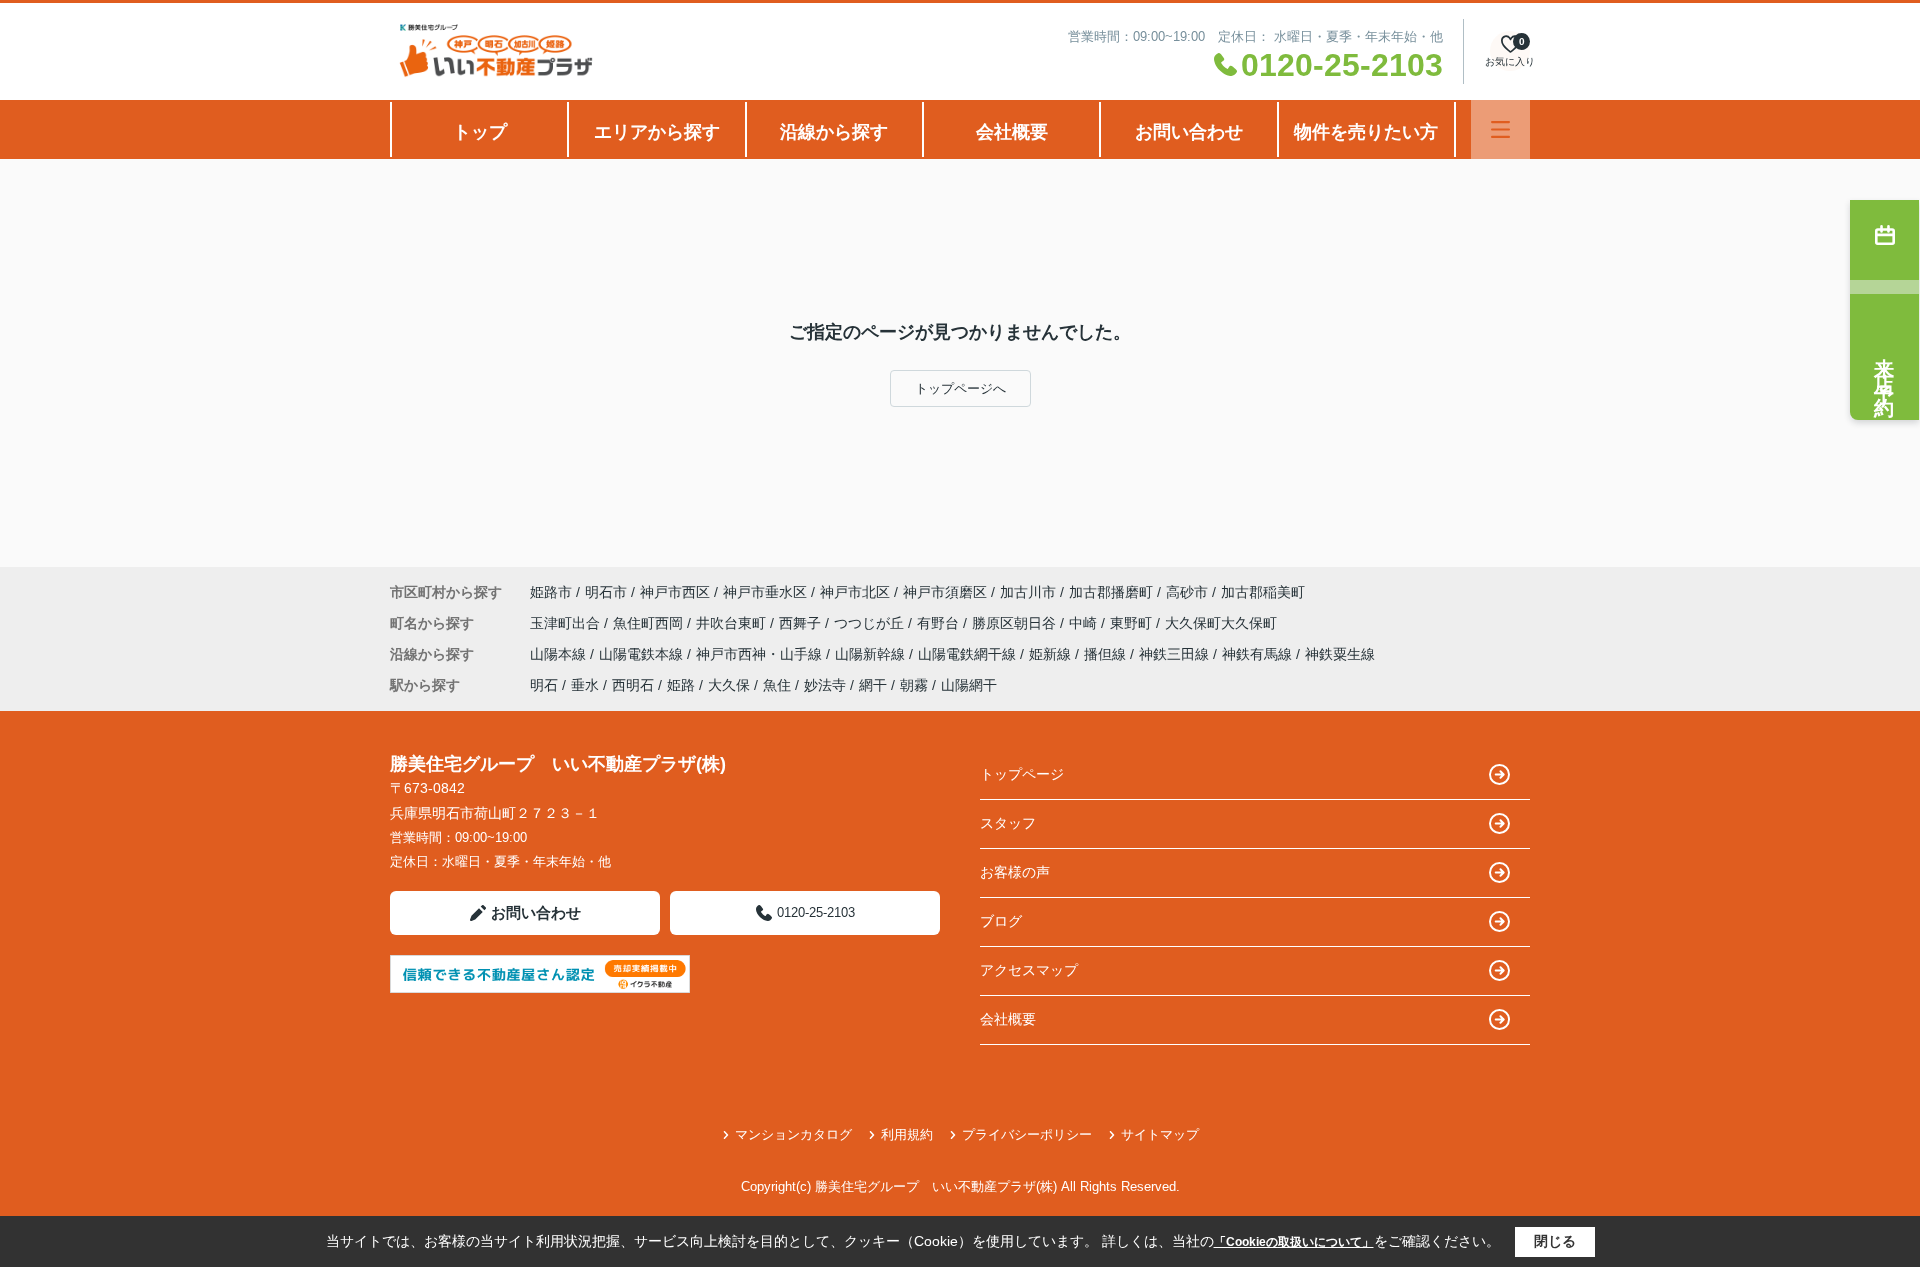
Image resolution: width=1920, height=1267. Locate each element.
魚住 (777, 685)
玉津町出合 (567, 623)
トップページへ (960, 388)
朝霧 (914, 685)
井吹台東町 (733, 623)
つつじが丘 (871, 623)
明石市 (606, 592)
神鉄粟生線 (1340, 654)
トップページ (1022, 774)
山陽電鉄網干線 (969, 654)
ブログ (1001, 921)
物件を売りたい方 (1366, 132)
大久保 (729, 685)
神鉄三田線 (1176, 654)
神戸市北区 (855, 592)
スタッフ (1008, 823)
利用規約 (907, 1134)
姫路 (681, 685)
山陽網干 (969, 685)
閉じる (1555, 1241)
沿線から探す (834, 132)
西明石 (633, 685)
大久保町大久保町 (1221, 623)
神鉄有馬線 (1259, 654)
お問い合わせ (1189, 132)
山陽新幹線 (872, 654)
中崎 (1085, 623)
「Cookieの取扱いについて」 (1294, 1242)
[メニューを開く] (1500, 129)
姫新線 (1052, 654)
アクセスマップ (1029, 970)
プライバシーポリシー (1027, 1134)
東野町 (1133, 623)
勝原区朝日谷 (1016, 623)
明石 (544, 685)
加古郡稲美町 (1263, 592)
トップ (480, 132)
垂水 (585, 685)
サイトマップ (1160, 1134)
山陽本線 (560, 654)
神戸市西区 (675, 592)
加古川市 (1028, 592)
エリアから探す (657, 132)
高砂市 (1187, 592)
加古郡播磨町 (1111, 592)
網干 (873, 685)
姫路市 (551, 592)
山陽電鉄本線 (643, 654)
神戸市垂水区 (765, 592)
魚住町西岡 (650, 623)
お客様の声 (1015, 872)
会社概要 (1012, 132)
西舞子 (802, 623)
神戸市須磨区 (945, 592)
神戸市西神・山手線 (761, 654)
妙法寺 (825, 685)
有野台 (940, 623)
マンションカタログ (793, 1134)
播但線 (1107, 654)
